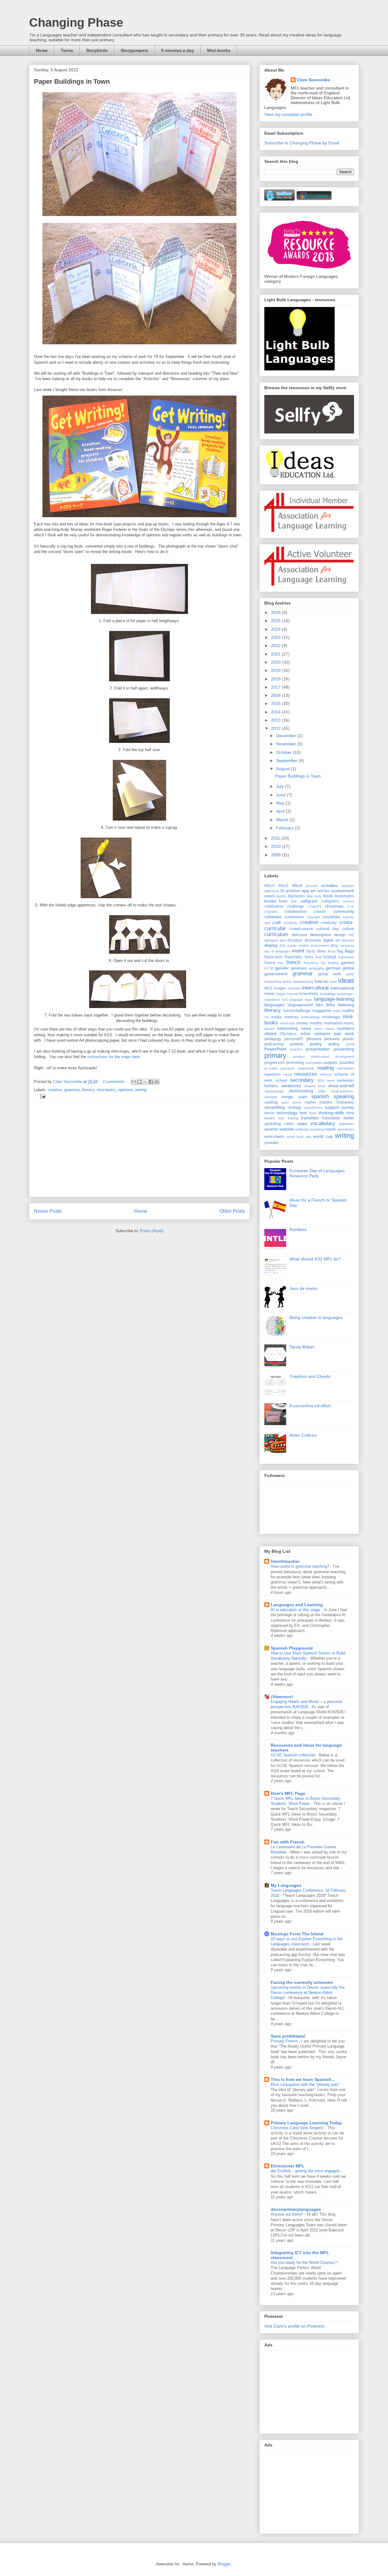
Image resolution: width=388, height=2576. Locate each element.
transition (310, 1118)
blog (310, 896)
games (348, 963)
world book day (299, 1137)
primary (275, 1055)
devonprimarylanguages (296, 2209)
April (281, 811)
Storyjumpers (134, 50)
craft (276, 922)
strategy (294, 1108)
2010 (276, 846)
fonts (309, 957)
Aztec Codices (303, 1435)
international (342, 988)
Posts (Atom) (152, 1231)
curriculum (276, 934)
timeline (270, 1118)
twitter (349, 1118)
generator (299, 968)
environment (320, 946)
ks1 (285, 1000)
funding (333, 963)
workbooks (346, 1129)
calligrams (330, 901)
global (348, 968)
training (293, 1118)
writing (141, 1090)
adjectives (272, 891)
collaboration (296, 912)
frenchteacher (285, 1561)
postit (350, 1044)
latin (319, 1005)
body (318, 896)
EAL (283, 946)
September (287, 760)
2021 (276, 654)
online (305, 1034)
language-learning (334, 999)
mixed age (288, 1023)
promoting (295, 1063)
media (276, 1017)
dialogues (271, 940)
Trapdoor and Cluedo (310, 1376)
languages (274, 1005)
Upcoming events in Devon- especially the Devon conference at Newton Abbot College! (308, 1993)
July (281, 786)
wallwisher (346, 1124)
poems (297, 1044)
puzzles (347, 1062)
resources (306, 1074)
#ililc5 (283, 886)
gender (282, 968)
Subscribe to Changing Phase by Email (302, 143)
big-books (296, 896)
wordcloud (317, 1129)
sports (297, 1102)
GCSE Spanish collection (294, 1755)
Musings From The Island (297, 1934)
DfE (351, 935)
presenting (344, 1049)
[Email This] (134, 1082)
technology (287, 1113)
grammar (72, 1090)
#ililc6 (297, 886)
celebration (274, 906)
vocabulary (323, 1123)
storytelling (275, 1107)
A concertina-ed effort (310, 1406)
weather (271, 1129)
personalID (294, 1039)
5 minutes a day (178, 50)
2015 (276, 703)
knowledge (328, 994)
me (267, 1017)
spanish (320, 1096)
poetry (316, 1044)
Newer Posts (48, 1211)
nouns (330, 1029)
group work (330, 974)
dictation (295, 940)
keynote (293, 994)
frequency (311, 963)
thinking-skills (331, 1113)
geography (316, 968)
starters (326, 1102)
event (298, 951)
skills (322, 1091)
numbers (346, 1028)
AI (282, 891)
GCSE (269, 968)
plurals (348, 1039)
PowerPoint (275, 1049)
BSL (294, 901)
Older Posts (232, 1211)
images (280, 988)
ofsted (270, 1033)
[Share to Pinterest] (157, 1082)
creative (55, 1090)
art (313, 891)
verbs (289, 1124)
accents (312, 886)
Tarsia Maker (302, 1347)
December (287, 736)
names (269, 1029)
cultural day (328, 929)
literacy (88, 1090)
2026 (276, 612)
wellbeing (302, 1129)
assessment (343, 891)
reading (325, 1068)
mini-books (106, 1090)
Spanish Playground (292, 1648)
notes (318, 1029)
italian (269, 994)
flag (340, 951)
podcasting (274, 1044)
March (283, 820)
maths (348, 1010)
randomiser (306, 1068)
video (302, 1124)
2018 (276, 679)
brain (283, 901)
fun (323, 963)
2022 (276, 646)
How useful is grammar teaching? (301, 1566)
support (332, 1107)
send (330, 1081)
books (270, 901)
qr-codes (271, 1068)
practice (296, 1049)
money (302, 1023)
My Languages (286, 1885)
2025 (276, 621)
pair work (344, 1033)
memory (291, 1017)
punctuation (314, 1063)
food (318, 957)
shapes (310, 1086)
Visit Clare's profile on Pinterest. (295, 2326)
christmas (334, 906)
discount (348, 940)
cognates (271, 912)
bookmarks (344, 896)
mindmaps (331, 1017)
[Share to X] (145, 1082)
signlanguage (274, 1091)
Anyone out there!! (288, 2214)
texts (313, 1113)
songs (287, 1097)
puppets (331, 1063)
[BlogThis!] (139, 1082)
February (286, 828)
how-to (321, 981)
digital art (331, 940)
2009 (276, 855)
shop (322, 1086)
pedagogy (273, 1039)
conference (294, 917)
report (288, 1074)
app (306, 891)
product (299, 1057)
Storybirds (97, 50)
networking (288, 1028)
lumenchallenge (297, 1011)
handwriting (273, 982)
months (316, 1023)
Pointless (298, 1229)
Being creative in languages (316, 1317)
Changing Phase (76, 22)
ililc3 (268, 988)
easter (292, 946)
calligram (309, 901)
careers (348, 901)
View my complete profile (288, 114)
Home (42, 50)
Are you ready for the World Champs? (304, 2262)
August (283, 769)
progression (274, 1063)
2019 (276, 670)
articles (323, 891)
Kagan (281, 994)
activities (329, 885)
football (330, 957)
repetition (272, 1074)
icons (333, 982)
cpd (267, 923)
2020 (276, 662)
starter (310, 1102)
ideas (346, 981)
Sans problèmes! (288, 2036)
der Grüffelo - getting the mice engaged (306, 2171)
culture (348, 929)
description (321, 935)
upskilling (273, 1124)
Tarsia (67, 50)
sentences (291, 1086)
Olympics (288, 1034)
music (349, 1023)
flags (350, 951)
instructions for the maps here (114, 1057)
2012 (276, 728)
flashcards (273, 957)
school (281, 1081)
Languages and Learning (297, 1605)
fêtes (321, 951)
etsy (334, 946)
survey (348, 1107)
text (303, 1113)
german (333, 968)
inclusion (294, 988)
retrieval (326, 1074)
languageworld (300, 1005)
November (287, 744)
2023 (276, 637)
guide (350, 974)
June (281, 795)
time (350, 1113)
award (269, 896)
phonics (314, 1039)
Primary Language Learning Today (306, 2123)
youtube (271, 1143)
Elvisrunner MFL (288, 2166)
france (270, 963)
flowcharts (294, 957)
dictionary (313, 940)
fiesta (332, 951)
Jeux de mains (303, 1288)
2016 (276, 695)
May (281, 803)
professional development (333, 1057)
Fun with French (288, 1842)
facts (311, 951)
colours (320, 912)
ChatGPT (315, 906)
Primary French (285, 2041)
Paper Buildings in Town (72, 81)
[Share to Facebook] (151, 1082)
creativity (329, 923)
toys (281, 1118)
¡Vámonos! (282, 1697)
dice (283, 940)
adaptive (348, 886)
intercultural (315, 988)
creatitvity (290, 923)
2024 (276, 629)
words (331, 1129)
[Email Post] (42, 1096)
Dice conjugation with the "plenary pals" (306, 2084)
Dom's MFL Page (288, 1793)
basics (281, 896)
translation (331, 1118)
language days (301, 1000)
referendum (346, 1068)
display (271, 945)
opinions (125, 1090)
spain (302, 1097)
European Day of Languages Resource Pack (317, 1173)
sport (285, 1102)
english (304, 946)
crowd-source (301, 929)
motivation (333, 1023)
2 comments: (115, 1082)
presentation (318, 1049)
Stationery (345, 1102)
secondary (302, 1080)
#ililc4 (269, 886)
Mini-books (219, 50)
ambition (293, 891)
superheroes (313, 1108)
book (328, 896)
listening (346, 1005)
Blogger (224, 2564)
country (348, 917)
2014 (276, 712)
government (276, 974)
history (287, 982)
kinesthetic (309, 994)
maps (337, 1011)
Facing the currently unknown (302, 1982)
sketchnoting (301, 1091)
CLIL (351, 906)
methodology (310, 1017)
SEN (321, 1081)
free (281, 963)
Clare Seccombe (313, 80)
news (306, 1028)
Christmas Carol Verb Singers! (298, 2128)
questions (288, 1068)
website (287, 1129)
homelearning (303, 982)
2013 (276, 720)
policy (334, 1044)
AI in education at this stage (296, 1610)
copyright (313, 917)
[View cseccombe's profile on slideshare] (314, 199)
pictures (332, 1039)
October (284, 752)
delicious (299, 935)
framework (346, 957)
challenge (295, 906)
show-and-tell (341, 1086)
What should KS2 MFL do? (315, 1259)
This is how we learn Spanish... (303, 2079)
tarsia (269, 1113)
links (331, 1005)
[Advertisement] (139, 1150)
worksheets (274, 1137)
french (293, 962)
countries (331, 917)
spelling (271, 1102)
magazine (322, 1010)
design (340, 935)
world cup (323, 1136)
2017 (276, 687)
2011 (276, 838)
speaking (344, 1096)
